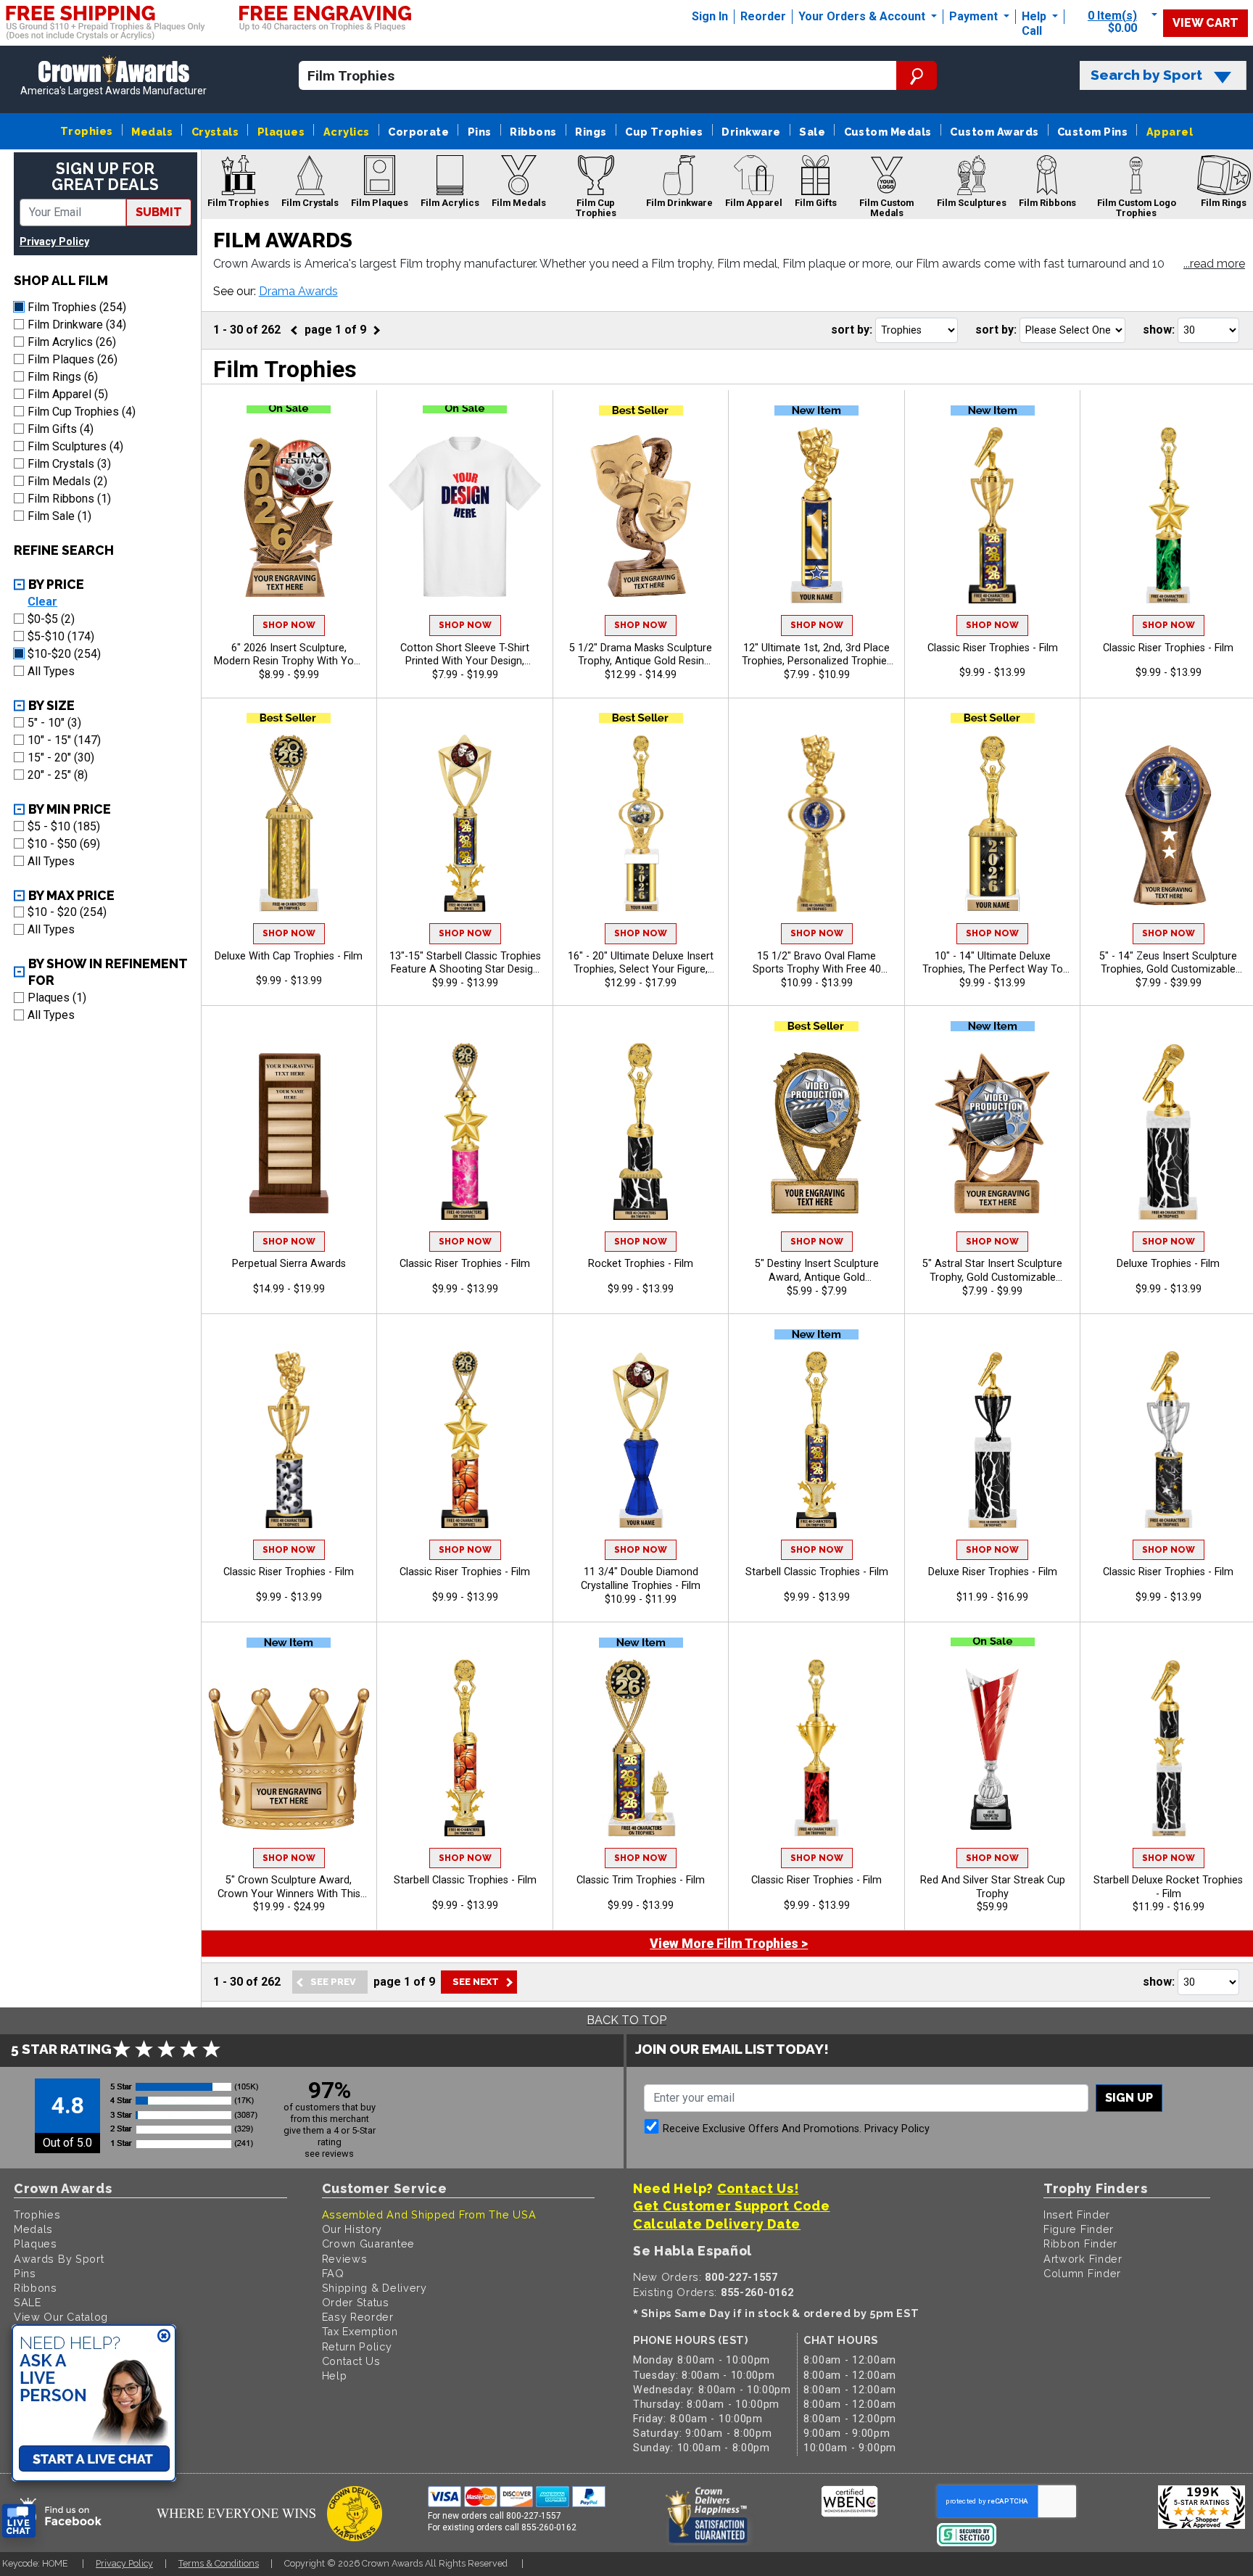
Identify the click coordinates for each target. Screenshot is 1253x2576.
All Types (51, 671)
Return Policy (357, 2346)
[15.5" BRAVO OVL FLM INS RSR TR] (816, 823)
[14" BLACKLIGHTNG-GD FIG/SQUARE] (1168, 1131)
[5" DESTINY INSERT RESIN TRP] (816, 1131)
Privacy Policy (54, 242)
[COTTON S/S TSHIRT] (465, 516)
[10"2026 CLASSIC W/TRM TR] (641, 1748)
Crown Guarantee (369, 2243)
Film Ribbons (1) (69, 499)
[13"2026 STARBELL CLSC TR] (816, 1440)
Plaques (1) (57, 998)
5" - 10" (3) (54, 723)
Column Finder (1082, 2273)
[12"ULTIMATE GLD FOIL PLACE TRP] (816, 516)
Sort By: (852, 330)
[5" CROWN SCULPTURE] (289, 1748)
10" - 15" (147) (64, 740)
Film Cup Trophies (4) (82, 412)
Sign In (710, 16)
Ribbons (533, 132)
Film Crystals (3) (69, 464)
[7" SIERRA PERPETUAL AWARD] (289, 1131)
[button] (1214, 265)
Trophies (87, 131)
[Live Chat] (19, 2521)
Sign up (1129, 2098)
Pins (480, 132)
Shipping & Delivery (375, 2288)
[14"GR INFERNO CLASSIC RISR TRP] (1168, 516)
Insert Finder (1077, 2214)
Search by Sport (1146, 75)
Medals (152, 132)
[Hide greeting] (164, 2337)
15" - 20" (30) (61, 757)
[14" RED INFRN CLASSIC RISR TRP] (816, 1748)
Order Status (356, 2302)
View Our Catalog (61, 2317)
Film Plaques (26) (73, 359)
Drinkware (751, 132)
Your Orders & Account (863, 16)
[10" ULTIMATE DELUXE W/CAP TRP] (993, 823)
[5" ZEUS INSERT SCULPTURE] (1168, 823)
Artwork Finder (1083, 2259)
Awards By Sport (59, 2259)
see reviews (329, 2154)
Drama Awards (298, 291)
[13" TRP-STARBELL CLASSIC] (465, 823)
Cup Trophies (664, 132)
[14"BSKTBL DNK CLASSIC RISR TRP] (465, 1440)
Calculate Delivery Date (717, 2224)
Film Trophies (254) (77, 307)
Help (1034, 16)
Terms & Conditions (219, 2563)
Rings (591, 132)
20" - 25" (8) (58, 775)
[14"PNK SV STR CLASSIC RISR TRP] (465, 1131)
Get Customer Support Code (732, 2206)
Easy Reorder (358, 2317)
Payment (975, 16)
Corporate (418, 132)
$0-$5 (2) (51, 619)
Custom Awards (994, 132)
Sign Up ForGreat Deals (105, 177)
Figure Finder (1079, 2229)
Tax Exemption (360, 2331)
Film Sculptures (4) (75, 446)
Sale (812, 132)
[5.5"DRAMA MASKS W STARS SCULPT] (641, 516)
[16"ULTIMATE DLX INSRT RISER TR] (641, 823)
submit (159, 212)
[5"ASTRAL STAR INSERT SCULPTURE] (993, 1131)
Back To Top (626, 2020)
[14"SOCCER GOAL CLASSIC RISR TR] (289, 1440)
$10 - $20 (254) (67, 912)
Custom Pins (1092, 132)
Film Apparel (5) (68, 394)
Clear (42, 602)
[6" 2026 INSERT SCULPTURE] (289, 516)
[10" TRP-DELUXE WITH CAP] (289, 823)
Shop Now (289, 625)
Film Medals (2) (67, 481)
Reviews (345, 2259)
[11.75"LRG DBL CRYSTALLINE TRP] (641, 1440)
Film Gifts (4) (61, 429)
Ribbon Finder (1080, 2243)
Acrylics (347, 132)
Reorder (763, 16)
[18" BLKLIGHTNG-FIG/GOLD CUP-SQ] (993, 1440)
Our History (352, 2229)
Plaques (281, 132)
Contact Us (351, 2361)
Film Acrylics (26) (72, 342)
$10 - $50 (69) (64, 844)
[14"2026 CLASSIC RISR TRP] (993, 516)
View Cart (1206, 23)
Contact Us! (758, 2188)
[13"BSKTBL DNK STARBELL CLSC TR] (465, 1748)
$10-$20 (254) (64, 654)
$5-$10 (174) (61, 636)
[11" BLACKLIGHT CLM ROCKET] (641, 1131)
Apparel (1170, 132)
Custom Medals (888, 132)
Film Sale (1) (59, 516)
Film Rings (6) (63, 377)
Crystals (215, 132)
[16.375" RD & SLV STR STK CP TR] (993, 1748)
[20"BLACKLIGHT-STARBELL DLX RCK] (1168, 1748)
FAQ (333, 2273)
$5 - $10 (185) (64, 826)
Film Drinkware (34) (77, 325)
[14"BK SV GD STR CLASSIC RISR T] (1168, 1440)
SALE (28, 2302)
